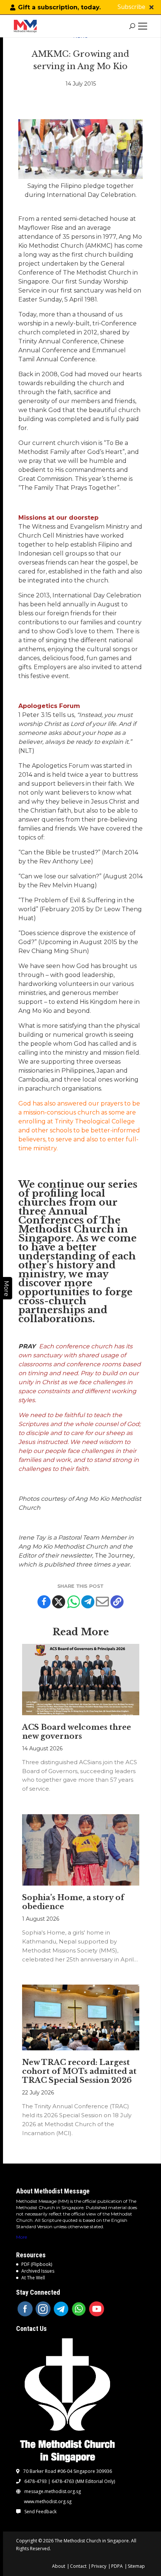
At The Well (33, 2278)
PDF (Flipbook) (37, 2264)
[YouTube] (97, 2309)
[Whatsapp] (73, 1602)
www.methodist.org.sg (48, 2502)
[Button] (151, 7)
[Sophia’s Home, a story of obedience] (81, 1850)
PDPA (117, 2566)
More (22, 2237)
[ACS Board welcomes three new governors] (81, 1680)
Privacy (99, 2566)
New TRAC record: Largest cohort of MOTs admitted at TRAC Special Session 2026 (79, 2071)
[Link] (27, 26)
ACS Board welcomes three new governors (77, 1732)
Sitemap (136, 2566)
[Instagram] (43, 2309)
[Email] (102, 1602)
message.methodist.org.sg (53, 2492)
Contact (78, 2566)
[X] (59, 1602)
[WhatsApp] (79, 2309)
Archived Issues (38, 2271)
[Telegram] (88, 1602)
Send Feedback (40, 2512)
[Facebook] (44, 1602)
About (59, 2566)
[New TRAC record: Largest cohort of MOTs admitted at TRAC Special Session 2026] (81, 2017)
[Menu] (144, 26)
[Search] (132, 26)
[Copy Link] (117, 1602)
